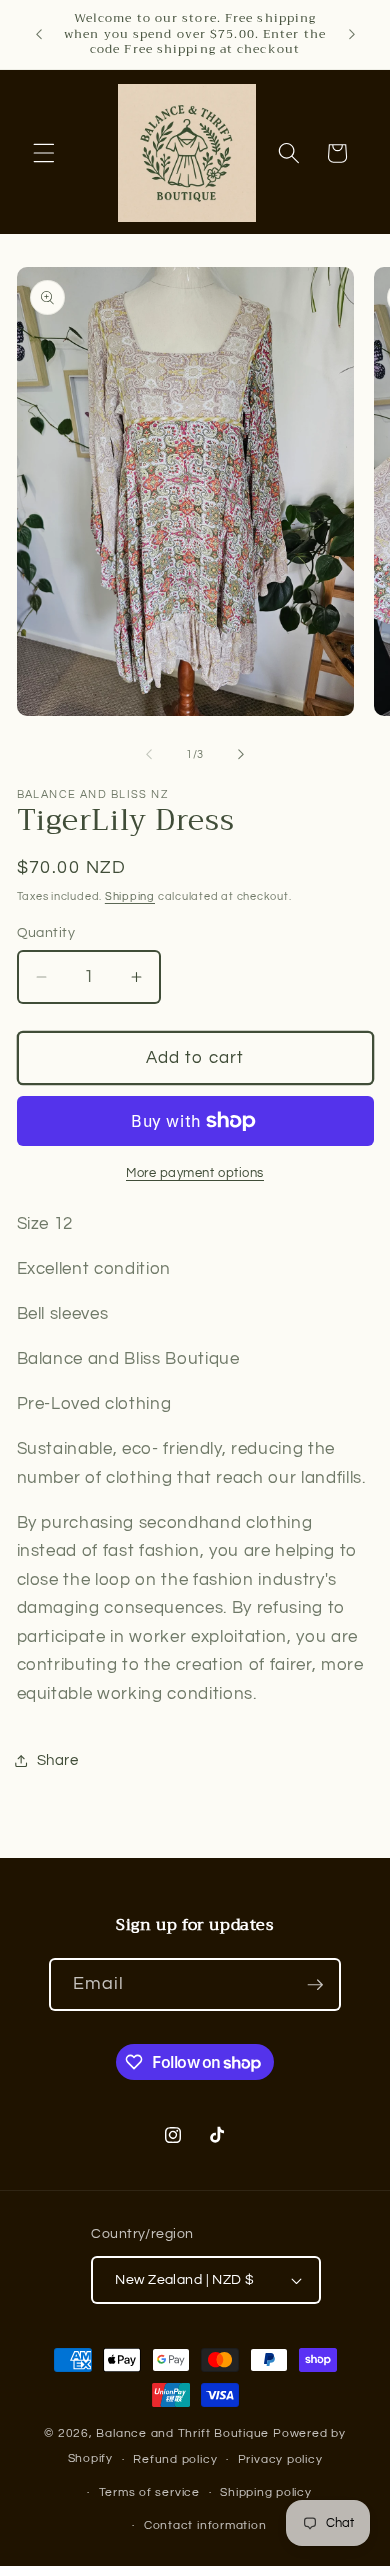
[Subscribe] (315, 1985)
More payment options (195, 1173)
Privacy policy (280, 2459)
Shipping (130, 896)
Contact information (205, 2525)
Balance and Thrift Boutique (184, 2433)
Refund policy (175, 2459)
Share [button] (58, 1760)
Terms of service (149, 2492)
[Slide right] (241, 755)
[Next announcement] (352, 34)
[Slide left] (149, 755)
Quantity (46, 932)
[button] (44, 153)
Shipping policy (266, 2492)
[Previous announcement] (39, 34)
